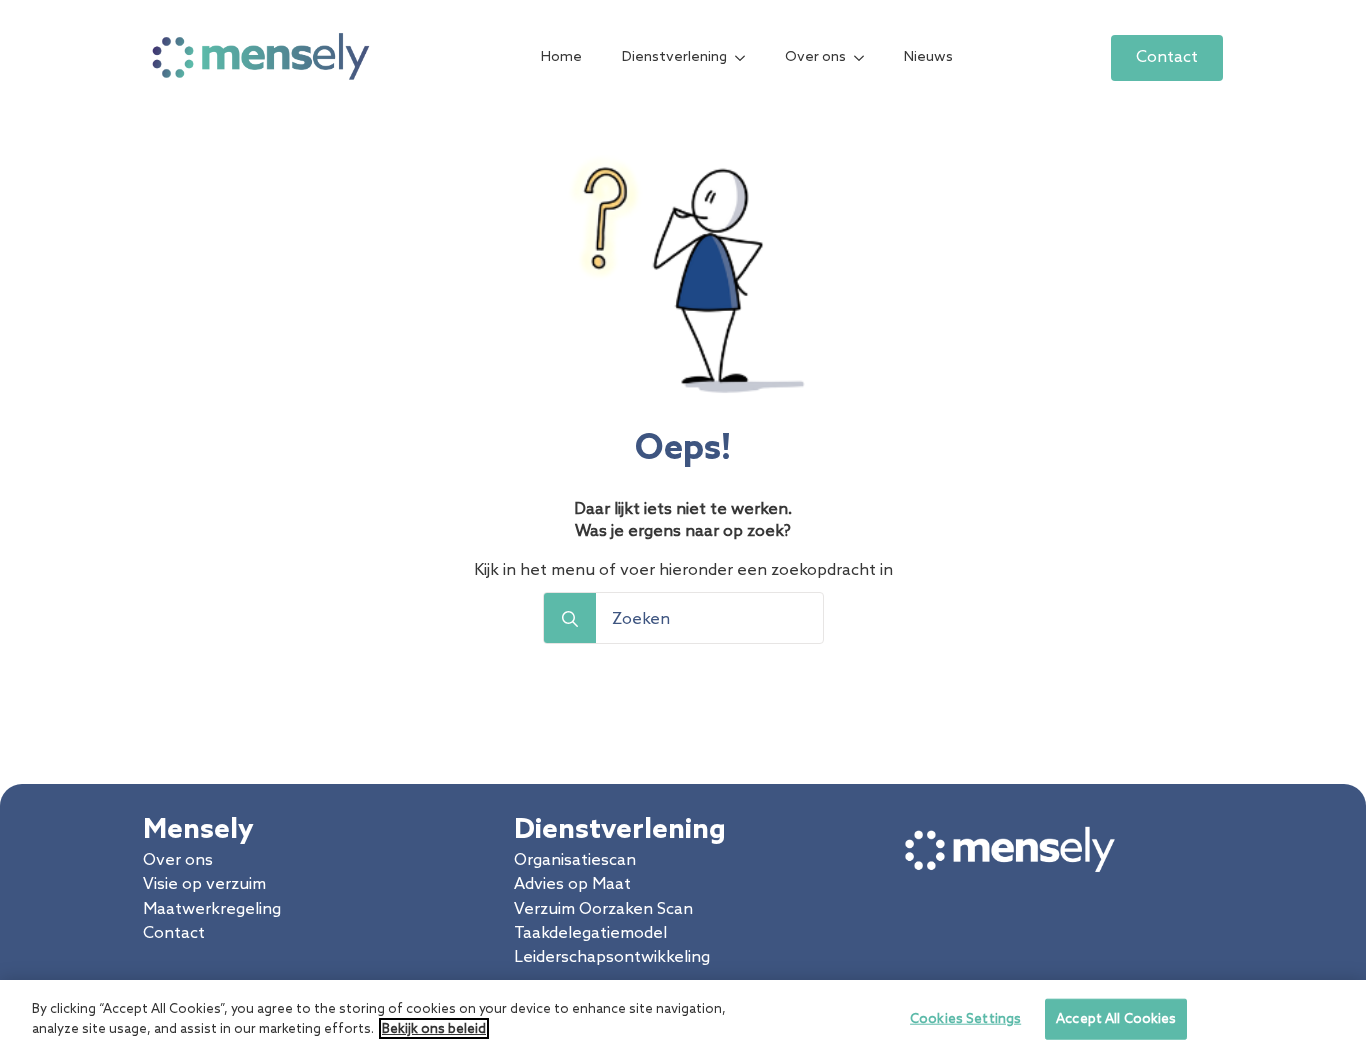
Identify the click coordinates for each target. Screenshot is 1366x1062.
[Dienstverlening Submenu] (746, 58)
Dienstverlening (674, 57)
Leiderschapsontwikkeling (612, 957)
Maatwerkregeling (212, 909)
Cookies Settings (965, 1019)
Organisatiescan (575, 860)
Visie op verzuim (204, 884)
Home (561, 57)
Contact (174, 933)
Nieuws (928, 57)
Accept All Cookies (1116, 1019)
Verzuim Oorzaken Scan (603, 909)
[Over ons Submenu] (865, 58)
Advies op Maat (572, 884)
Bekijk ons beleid (434, 1028)
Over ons (815, 57)
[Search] (570, 619)
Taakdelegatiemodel (590, 933)
